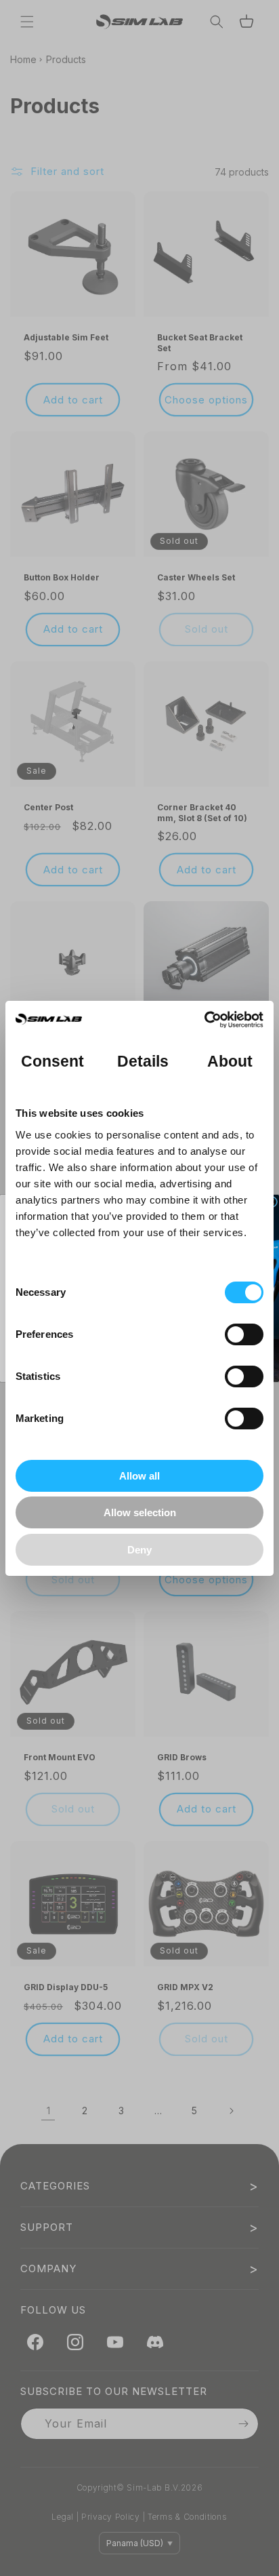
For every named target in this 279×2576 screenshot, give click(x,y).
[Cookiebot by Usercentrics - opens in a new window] (204, 1020)
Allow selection (140, 1512)
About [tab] (230, 1062)
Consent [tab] (53, 1062)
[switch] (244, 1334)
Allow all (139, 1476)
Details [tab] (143, 1062)
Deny (139, 1550)
